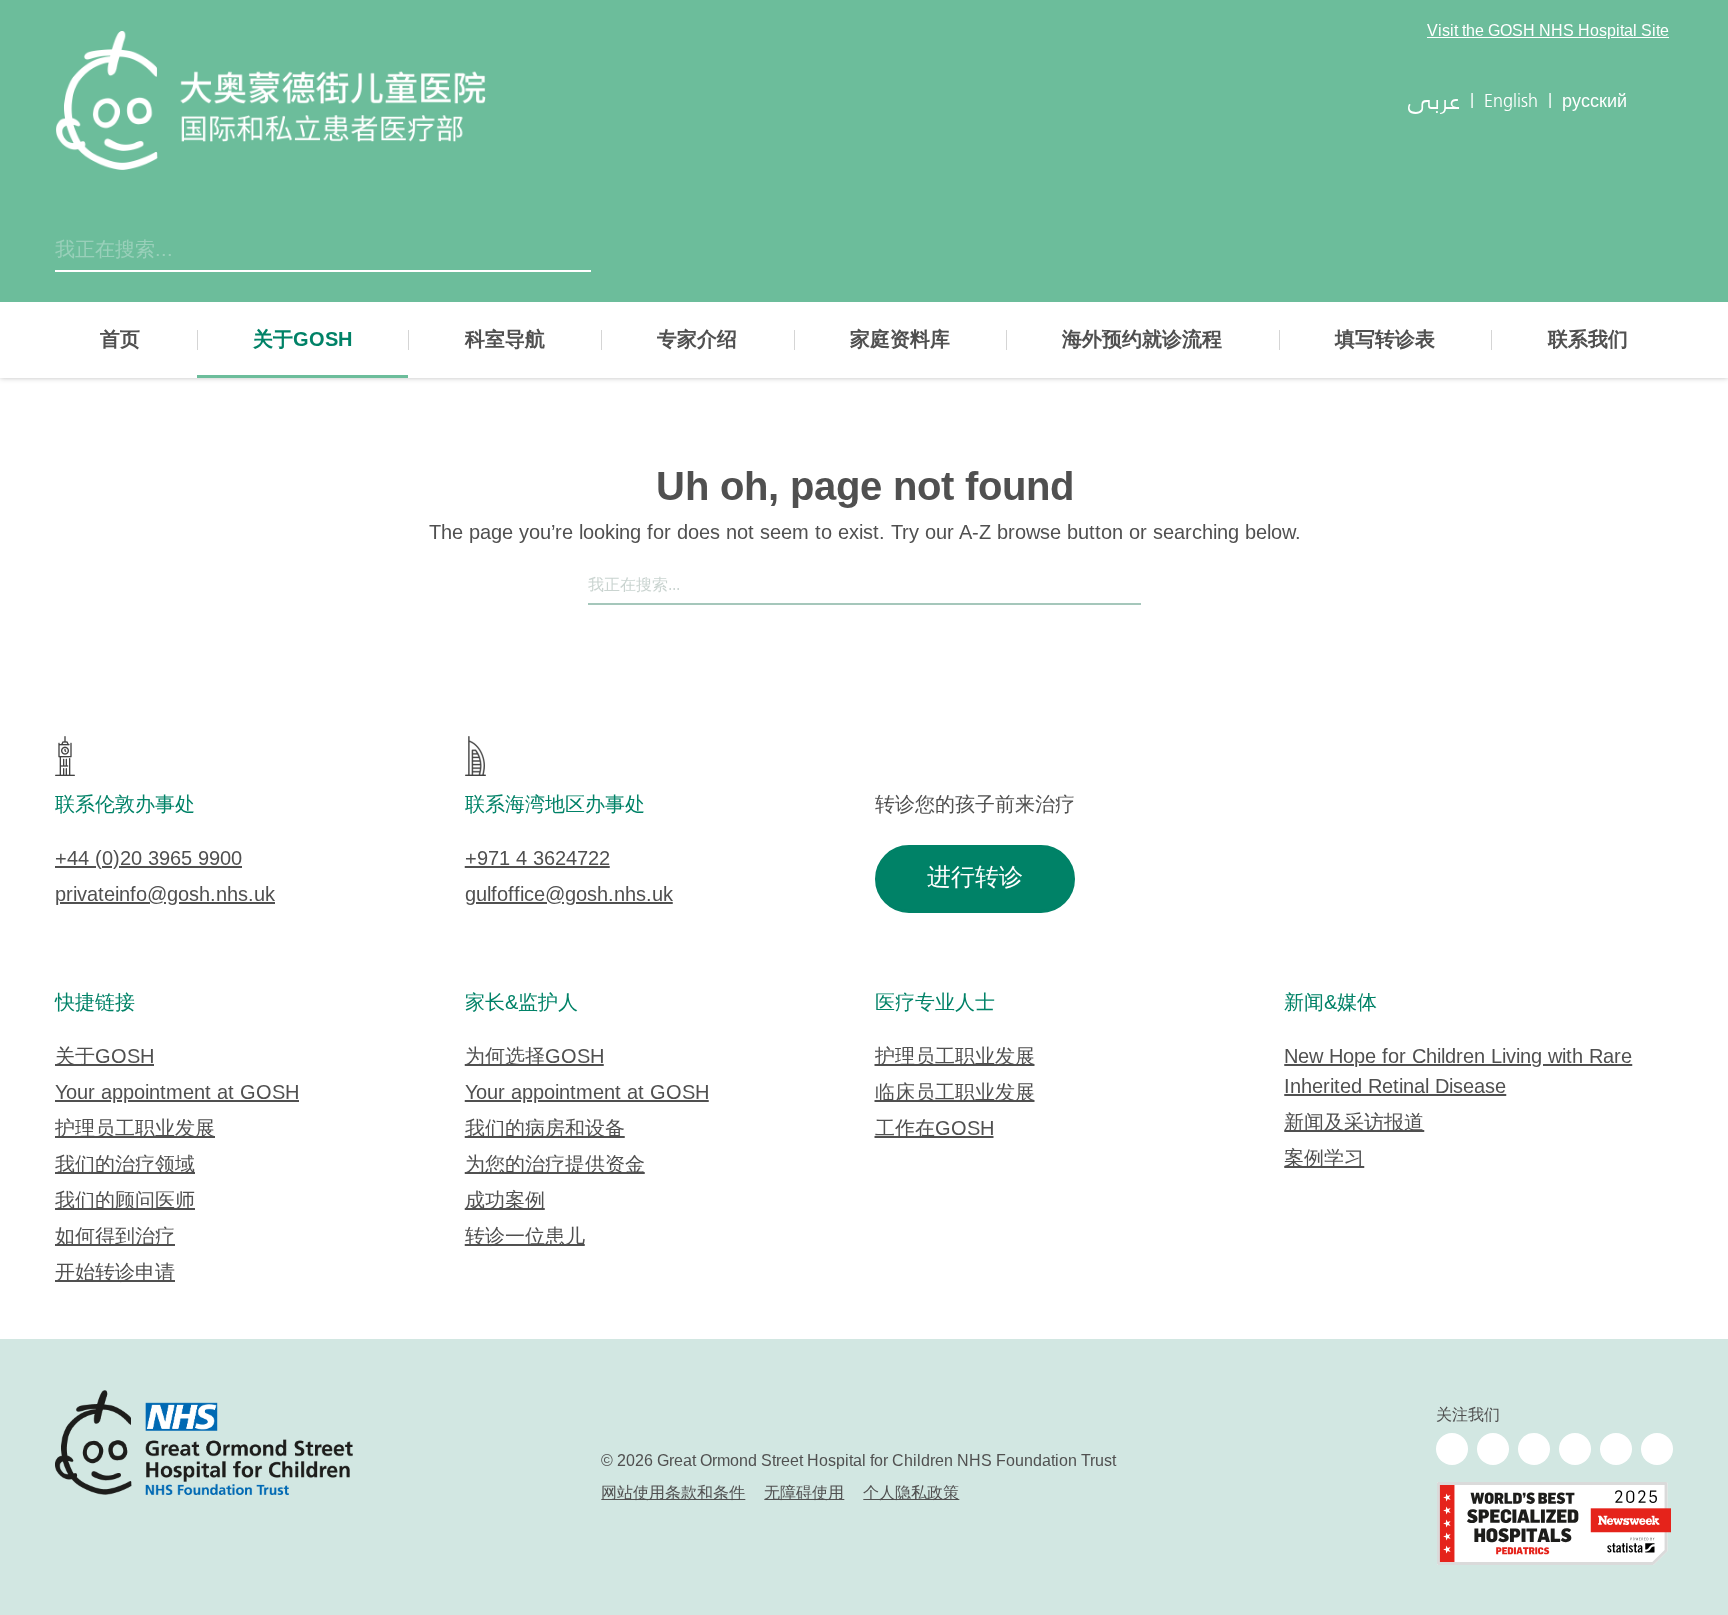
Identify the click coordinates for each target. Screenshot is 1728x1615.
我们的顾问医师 (125, 1201)
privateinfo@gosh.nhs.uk (165, 895)
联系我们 (1588, 340)
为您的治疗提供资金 (555, 1165)
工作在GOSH (934, 1129)
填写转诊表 (1385, 340)
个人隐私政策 (911, 1493)
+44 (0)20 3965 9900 (148, 859)
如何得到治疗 (115, 1237)
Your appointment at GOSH (177, 1093)
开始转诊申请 (115, 1273)
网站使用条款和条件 (673, 1493)
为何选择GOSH (534, 1057)
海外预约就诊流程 (1142, 340)
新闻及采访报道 (1354, 1123)
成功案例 (505, 1201)
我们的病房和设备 (545, 1129)
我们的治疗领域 (125, 1165)
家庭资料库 (900, 340)
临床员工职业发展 (955, 1093)
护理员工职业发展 (135, 1129)
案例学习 (1324, 1159)
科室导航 (505, 340)
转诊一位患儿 (525, 1237)
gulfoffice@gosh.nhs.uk (569, 895)
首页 (120, 340)
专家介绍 (697, 340)
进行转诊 (975, 878)
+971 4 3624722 (537, 859)
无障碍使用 (804, 1493)
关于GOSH (302, 340)
